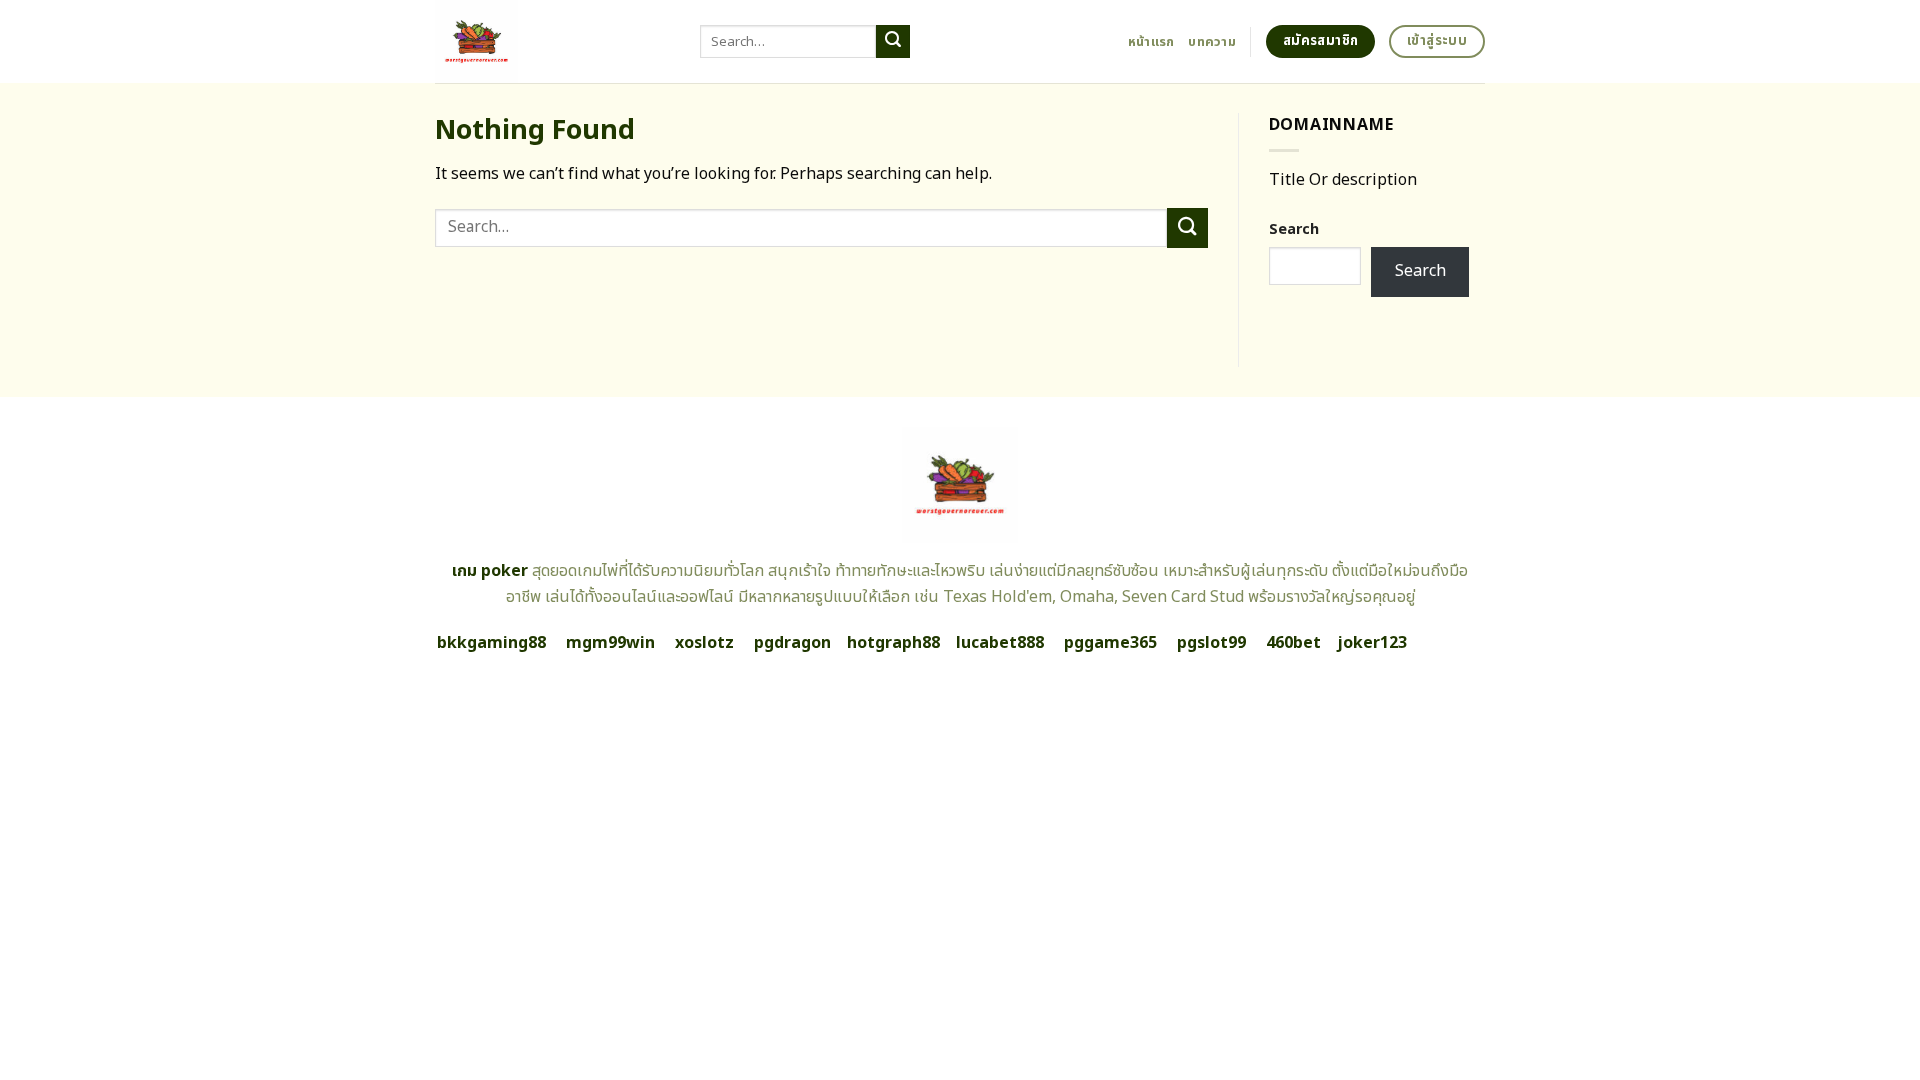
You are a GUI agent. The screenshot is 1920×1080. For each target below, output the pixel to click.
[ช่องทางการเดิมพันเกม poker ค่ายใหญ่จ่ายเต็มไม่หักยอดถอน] (552, 41)
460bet (1293, 643)
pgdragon (792, 643)
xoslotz (704, 643)
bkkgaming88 (491, 643)
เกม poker (490, 571)
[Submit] (893, 42)
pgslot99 (1211, 643)
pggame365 (1110, 643)
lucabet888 (1000, 643)
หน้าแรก (1151, 42)
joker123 (1372, 643)
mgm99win (610, 643)
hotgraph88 (893, 643)
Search (1294, 229)
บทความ (1212, 42)
